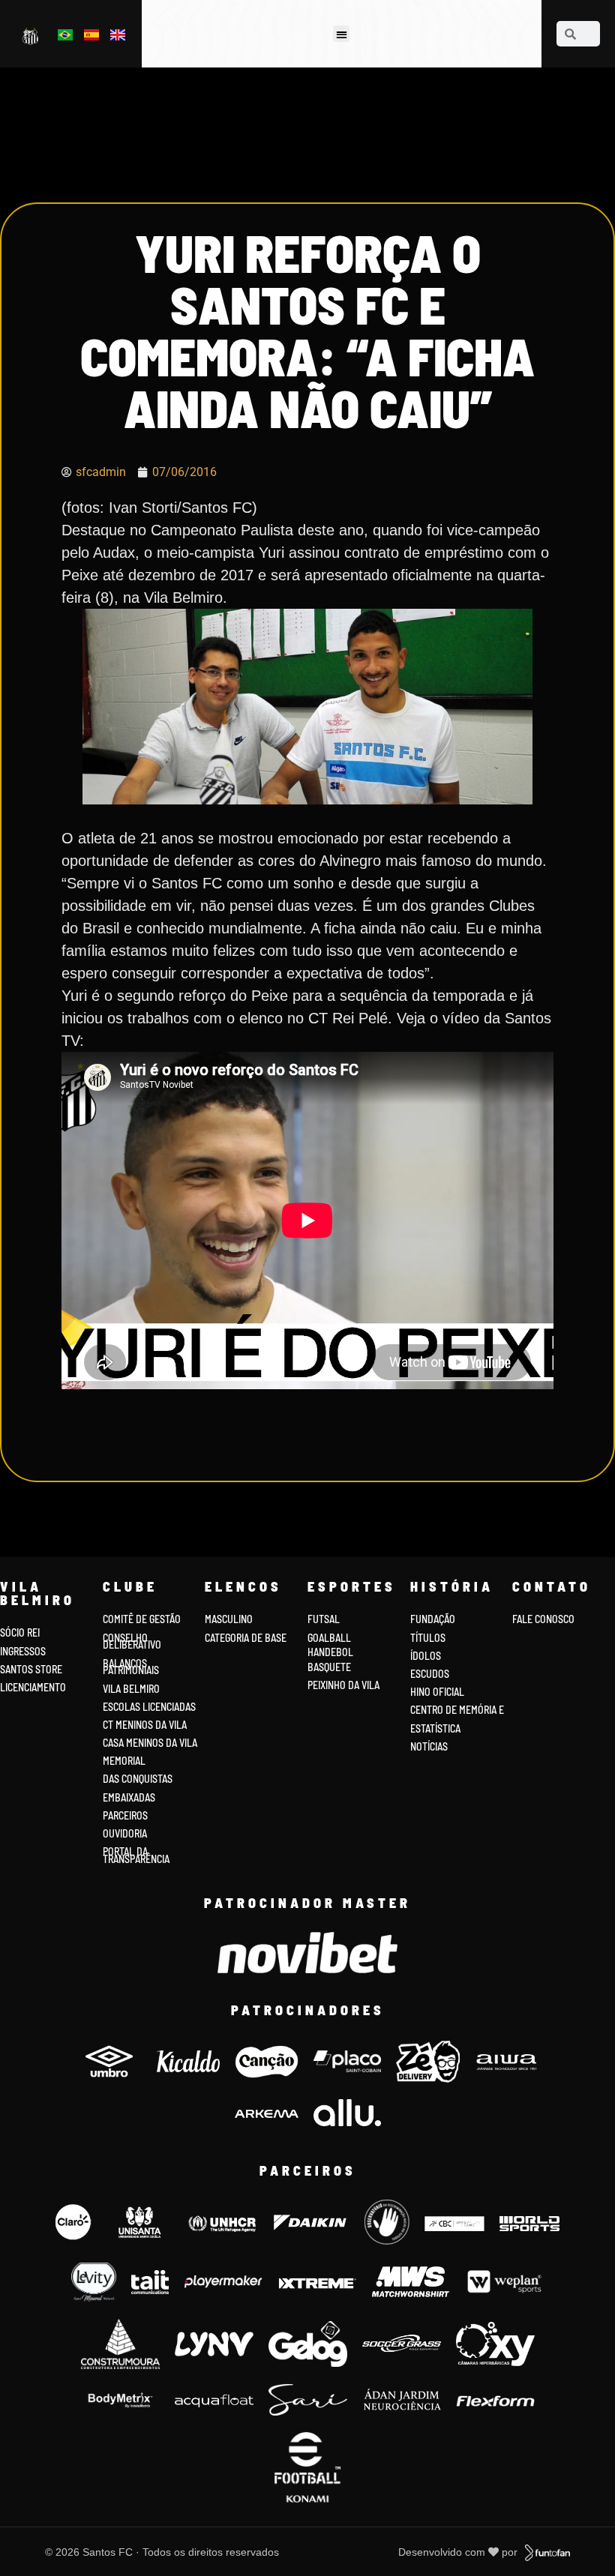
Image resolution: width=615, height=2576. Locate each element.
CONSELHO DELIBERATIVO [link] (132, 1641)
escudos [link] (430, 1674)
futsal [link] (324, 1619)
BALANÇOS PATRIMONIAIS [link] (131, 1667)
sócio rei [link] (20, 1632)
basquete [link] (329, 1667)
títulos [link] (428, 1638)
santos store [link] (31, 1669)
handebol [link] (330, 1652)
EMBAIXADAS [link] (129, 1797)
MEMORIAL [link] (124, 1761)
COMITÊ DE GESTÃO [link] (142, 1619)
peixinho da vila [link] (343, 1685)
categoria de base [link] (247, 1638)
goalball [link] (329, 1638)
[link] (32, 36)
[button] (342, 34)
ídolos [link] (426, 1656)
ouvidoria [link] (125, 1833)
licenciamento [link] (33, 1687)
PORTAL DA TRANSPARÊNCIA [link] (136, 1855)
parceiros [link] (125, 1815)
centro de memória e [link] (457, 1710)
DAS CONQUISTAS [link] (138, 1779)
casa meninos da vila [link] (150, 1743)
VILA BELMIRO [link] (131, 1689)
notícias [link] (429, 1746)
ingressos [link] (23, 1651)
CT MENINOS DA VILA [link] (145, 1725)
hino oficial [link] (437, 1692)
